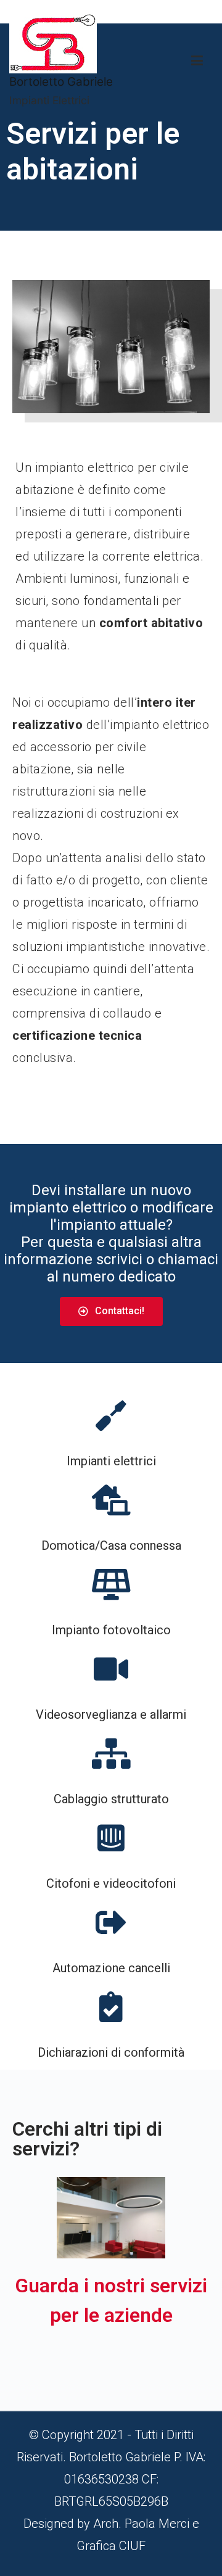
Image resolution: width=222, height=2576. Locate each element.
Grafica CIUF (111, 2546)
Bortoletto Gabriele (61, 82)
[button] (111, 1311)
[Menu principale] (197, 61)
